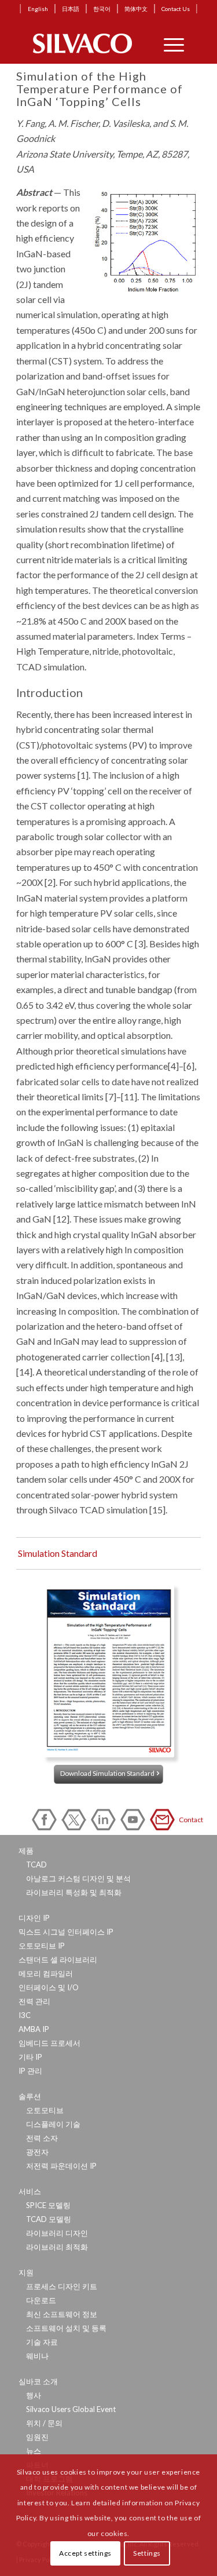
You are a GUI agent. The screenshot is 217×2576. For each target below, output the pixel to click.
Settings (147, 2553)
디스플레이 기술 (53, 2124)
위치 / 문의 (44, 2423)
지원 (26, 2272)
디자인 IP (34, 1918)
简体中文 (136, 9)
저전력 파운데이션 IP (61, 2166)
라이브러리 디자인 (57, 2233)
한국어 (102, 9)
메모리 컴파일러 (46, 1973)
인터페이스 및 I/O (49, 1987)
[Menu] (168, 43)
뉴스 (34, 2451)
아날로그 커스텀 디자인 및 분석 (78, 1878)
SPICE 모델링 (48, 2205)
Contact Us (176, 9)
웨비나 (37, 2356)
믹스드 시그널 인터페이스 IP (66, 1932)
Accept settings (85, 2553)
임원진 (37, 2437)
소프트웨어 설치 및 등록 (66, 2328)
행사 (34, 2395)
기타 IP (30, 2057)
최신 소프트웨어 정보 (62, 2314)
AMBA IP (34, 2029)
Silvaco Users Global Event (71, 2409)
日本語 (71, 9)
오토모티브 (45, 2110)
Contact (164, 1820)
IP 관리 (30, 2071)
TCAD (36, 1865)
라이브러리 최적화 (57, 2247)
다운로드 (41, 2300)
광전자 (37, 2152)
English (38, 9)
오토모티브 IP (42, 1946)
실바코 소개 (38, 2381)
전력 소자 (42, 2138)
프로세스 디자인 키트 (62, 2286)
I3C (25, 2015)
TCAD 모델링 (49, 2219)
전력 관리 (34, 2001)
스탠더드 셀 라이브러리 (58, 1960)
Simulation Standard (58, 1553)
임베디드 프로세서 (49, 2043)
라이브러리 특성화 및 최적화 (74, 1892)
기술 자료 (42, 2342)
